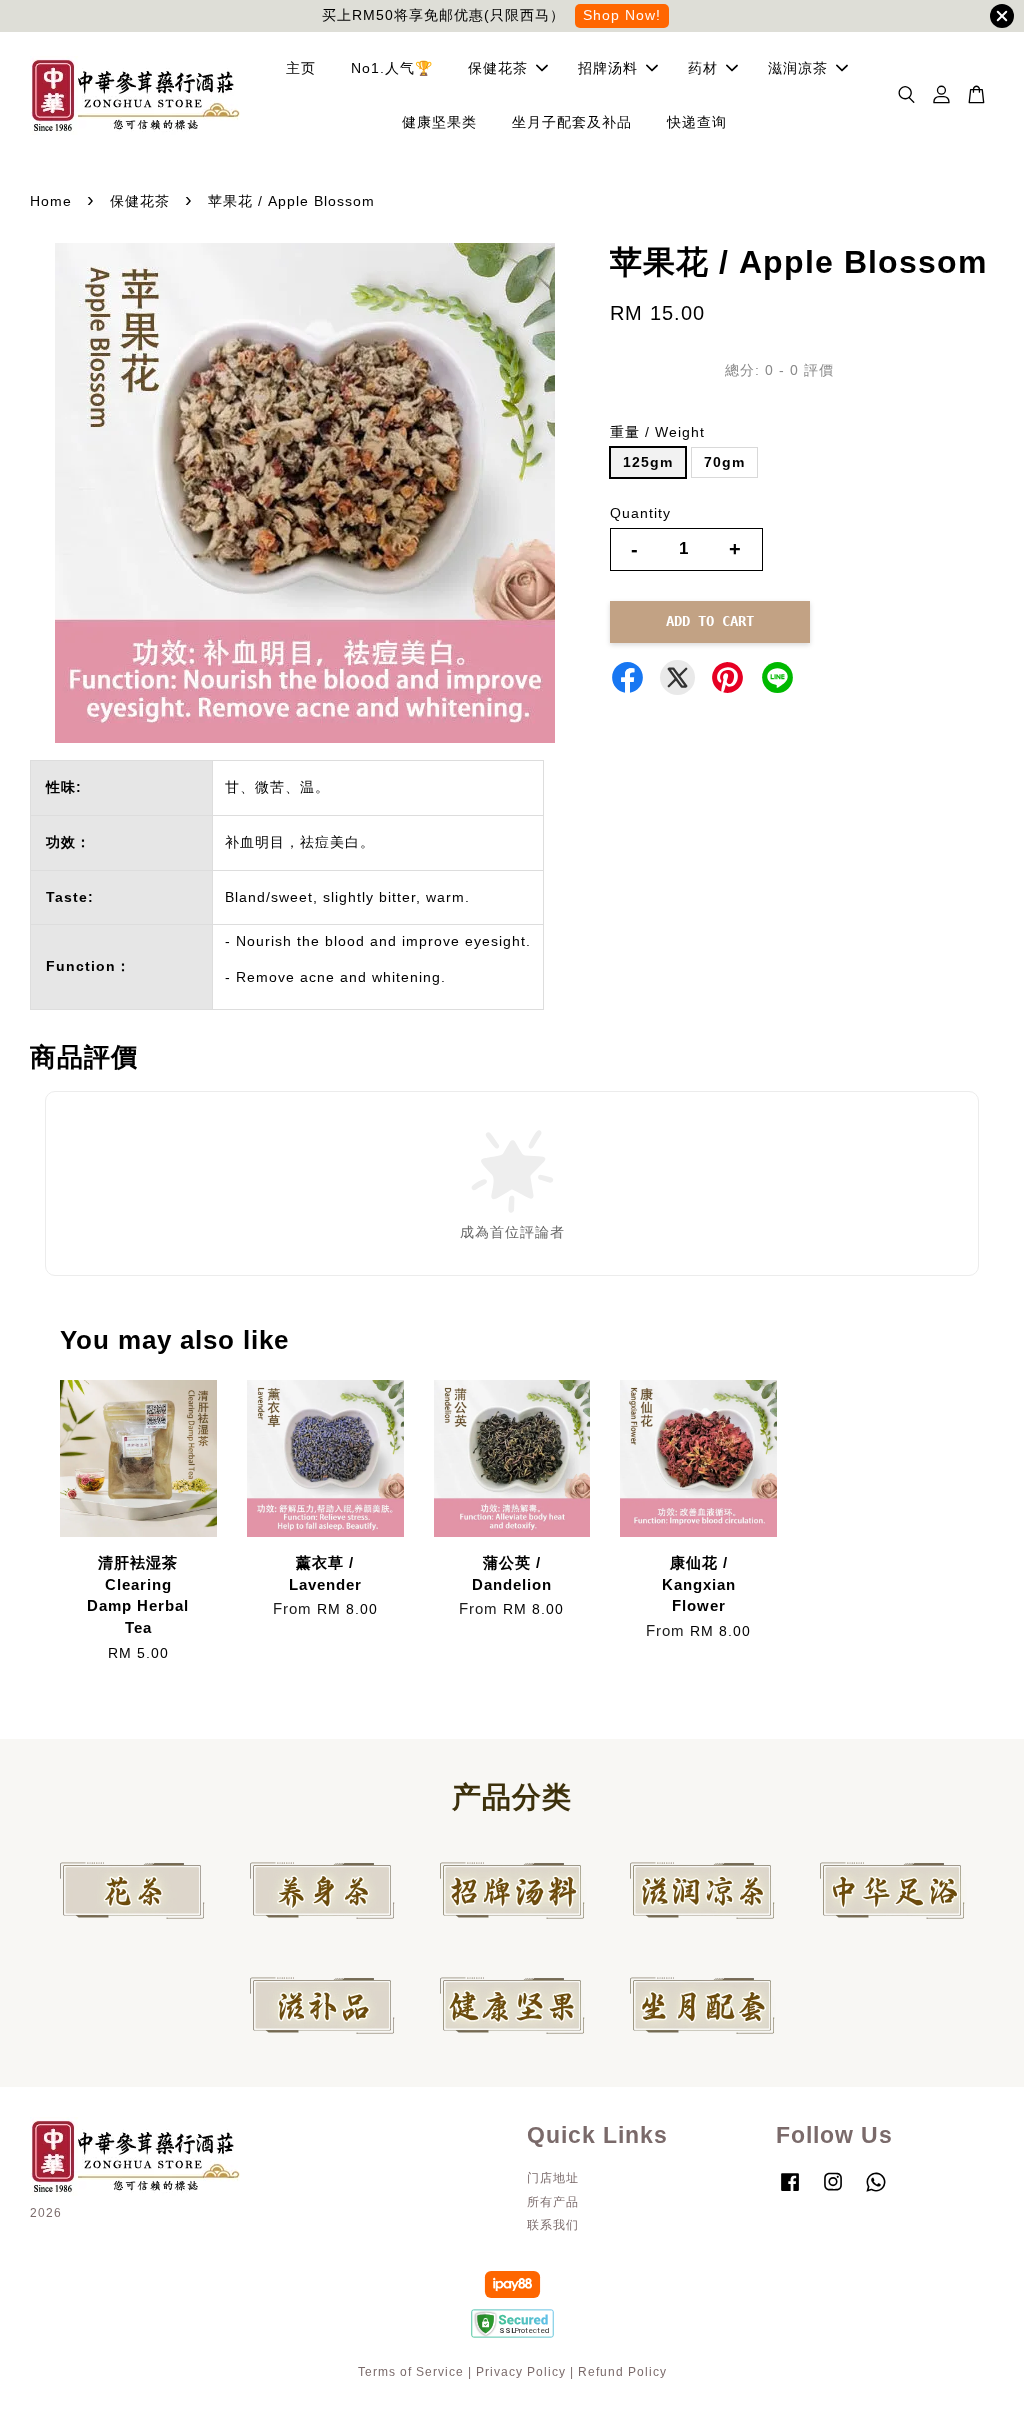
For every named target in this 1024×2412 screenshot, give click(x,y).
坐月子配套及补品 (572, 122)
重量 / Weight (657, 432)
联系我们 (553, 2225)
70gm (724, 462)
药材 (703, 68)
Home (51, 201)
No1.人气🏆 (392, 68)
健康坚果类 (439, 122)
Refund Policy (622, 2372)
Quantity (640, 513)
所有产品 (553, 2202)
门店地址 (553, 2178)
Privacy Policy (521, 2372)
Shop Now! (622, 15)
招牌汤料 (608, 68)
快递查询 (697, 122)
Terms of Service (411, 2372)
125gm (648, 462)
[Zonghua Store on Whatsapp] (876, 2192)
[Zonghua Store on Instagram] (833, 2192)
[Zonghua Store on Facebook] (790, 2192)
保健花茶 (498, 68)
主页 (301, 68)
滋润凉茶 (798, 68)
